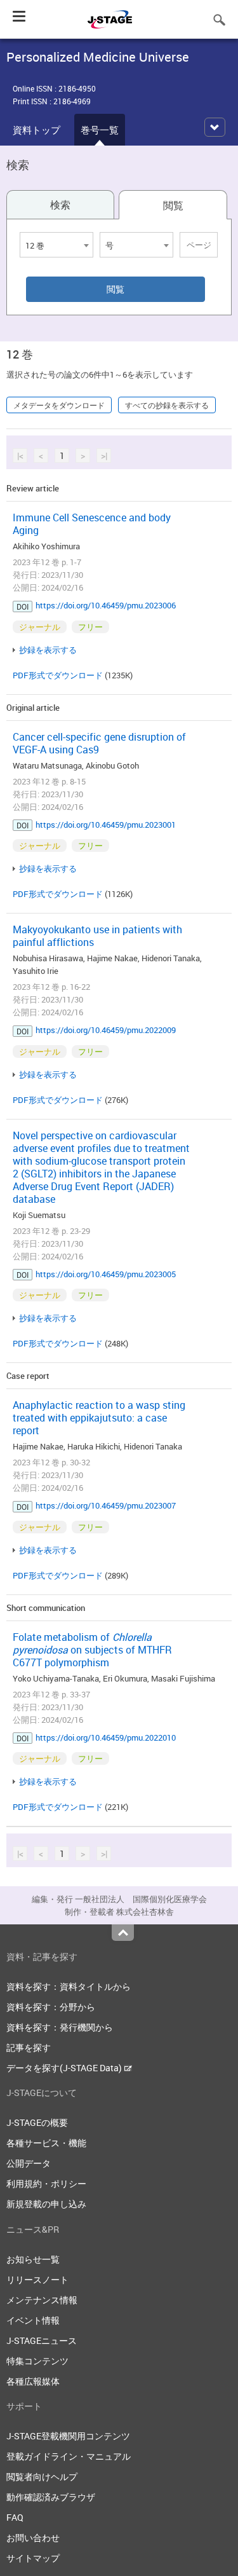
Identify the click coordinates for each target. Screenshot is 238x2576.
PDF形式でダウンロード (58, 675)
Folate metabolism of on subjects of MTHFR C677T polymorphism (92, 1650)
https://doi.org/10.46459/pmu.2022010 (106, 1737)
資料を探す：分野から (51, 2007)
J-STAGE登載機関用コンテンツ (68, 2436)
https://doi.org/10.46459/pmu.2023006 (106, 605)
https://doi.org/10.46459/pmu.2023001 (106, 825)
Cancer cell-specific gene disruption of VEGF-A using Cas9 (99, 743)
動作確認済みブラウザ (51, 2497)
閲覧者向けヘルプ (42, 2477)
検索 (60, 205)
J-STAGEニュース (42, 2340)
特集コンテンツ (37, 2361)
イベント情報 (33, 2320)
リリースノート (37, 2279)
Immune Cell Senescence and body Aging (92, 524)
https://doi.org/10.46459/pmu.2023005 (106, 1274)
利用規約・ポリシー (46, 2183)
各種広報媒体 (33, 2381)
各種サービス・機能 (46, 2143)
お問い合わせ (33, 2538)
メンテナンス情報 (42, 2300)
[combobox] (56, 245)
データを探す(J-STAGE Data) (65, 2068)
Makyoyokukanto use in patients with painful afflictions (97, 936)
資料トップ (36, 130)
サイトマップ (33, 2558)
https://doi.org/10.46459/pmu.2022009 (106, 1030)
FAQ (15, 2517)
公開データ (29, 2163)
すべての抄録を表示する (167, 405)
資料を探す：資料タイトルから (69, 1986)
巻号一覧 (100, 130)
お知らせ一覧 (33, 2259)
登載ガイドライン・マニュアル (69, 2456)
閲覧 (173, 205)
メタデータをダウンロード (59, 405)
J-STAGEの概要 (37, 2122)
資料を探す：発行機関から (60, 2027)
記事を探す (29, 2047)
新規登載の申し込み (46, 2204)
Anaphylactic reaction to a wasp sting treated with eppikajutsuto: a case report (99, 1418)
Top (123, 1933)
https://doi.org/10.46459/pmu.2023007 (106, 1505)
